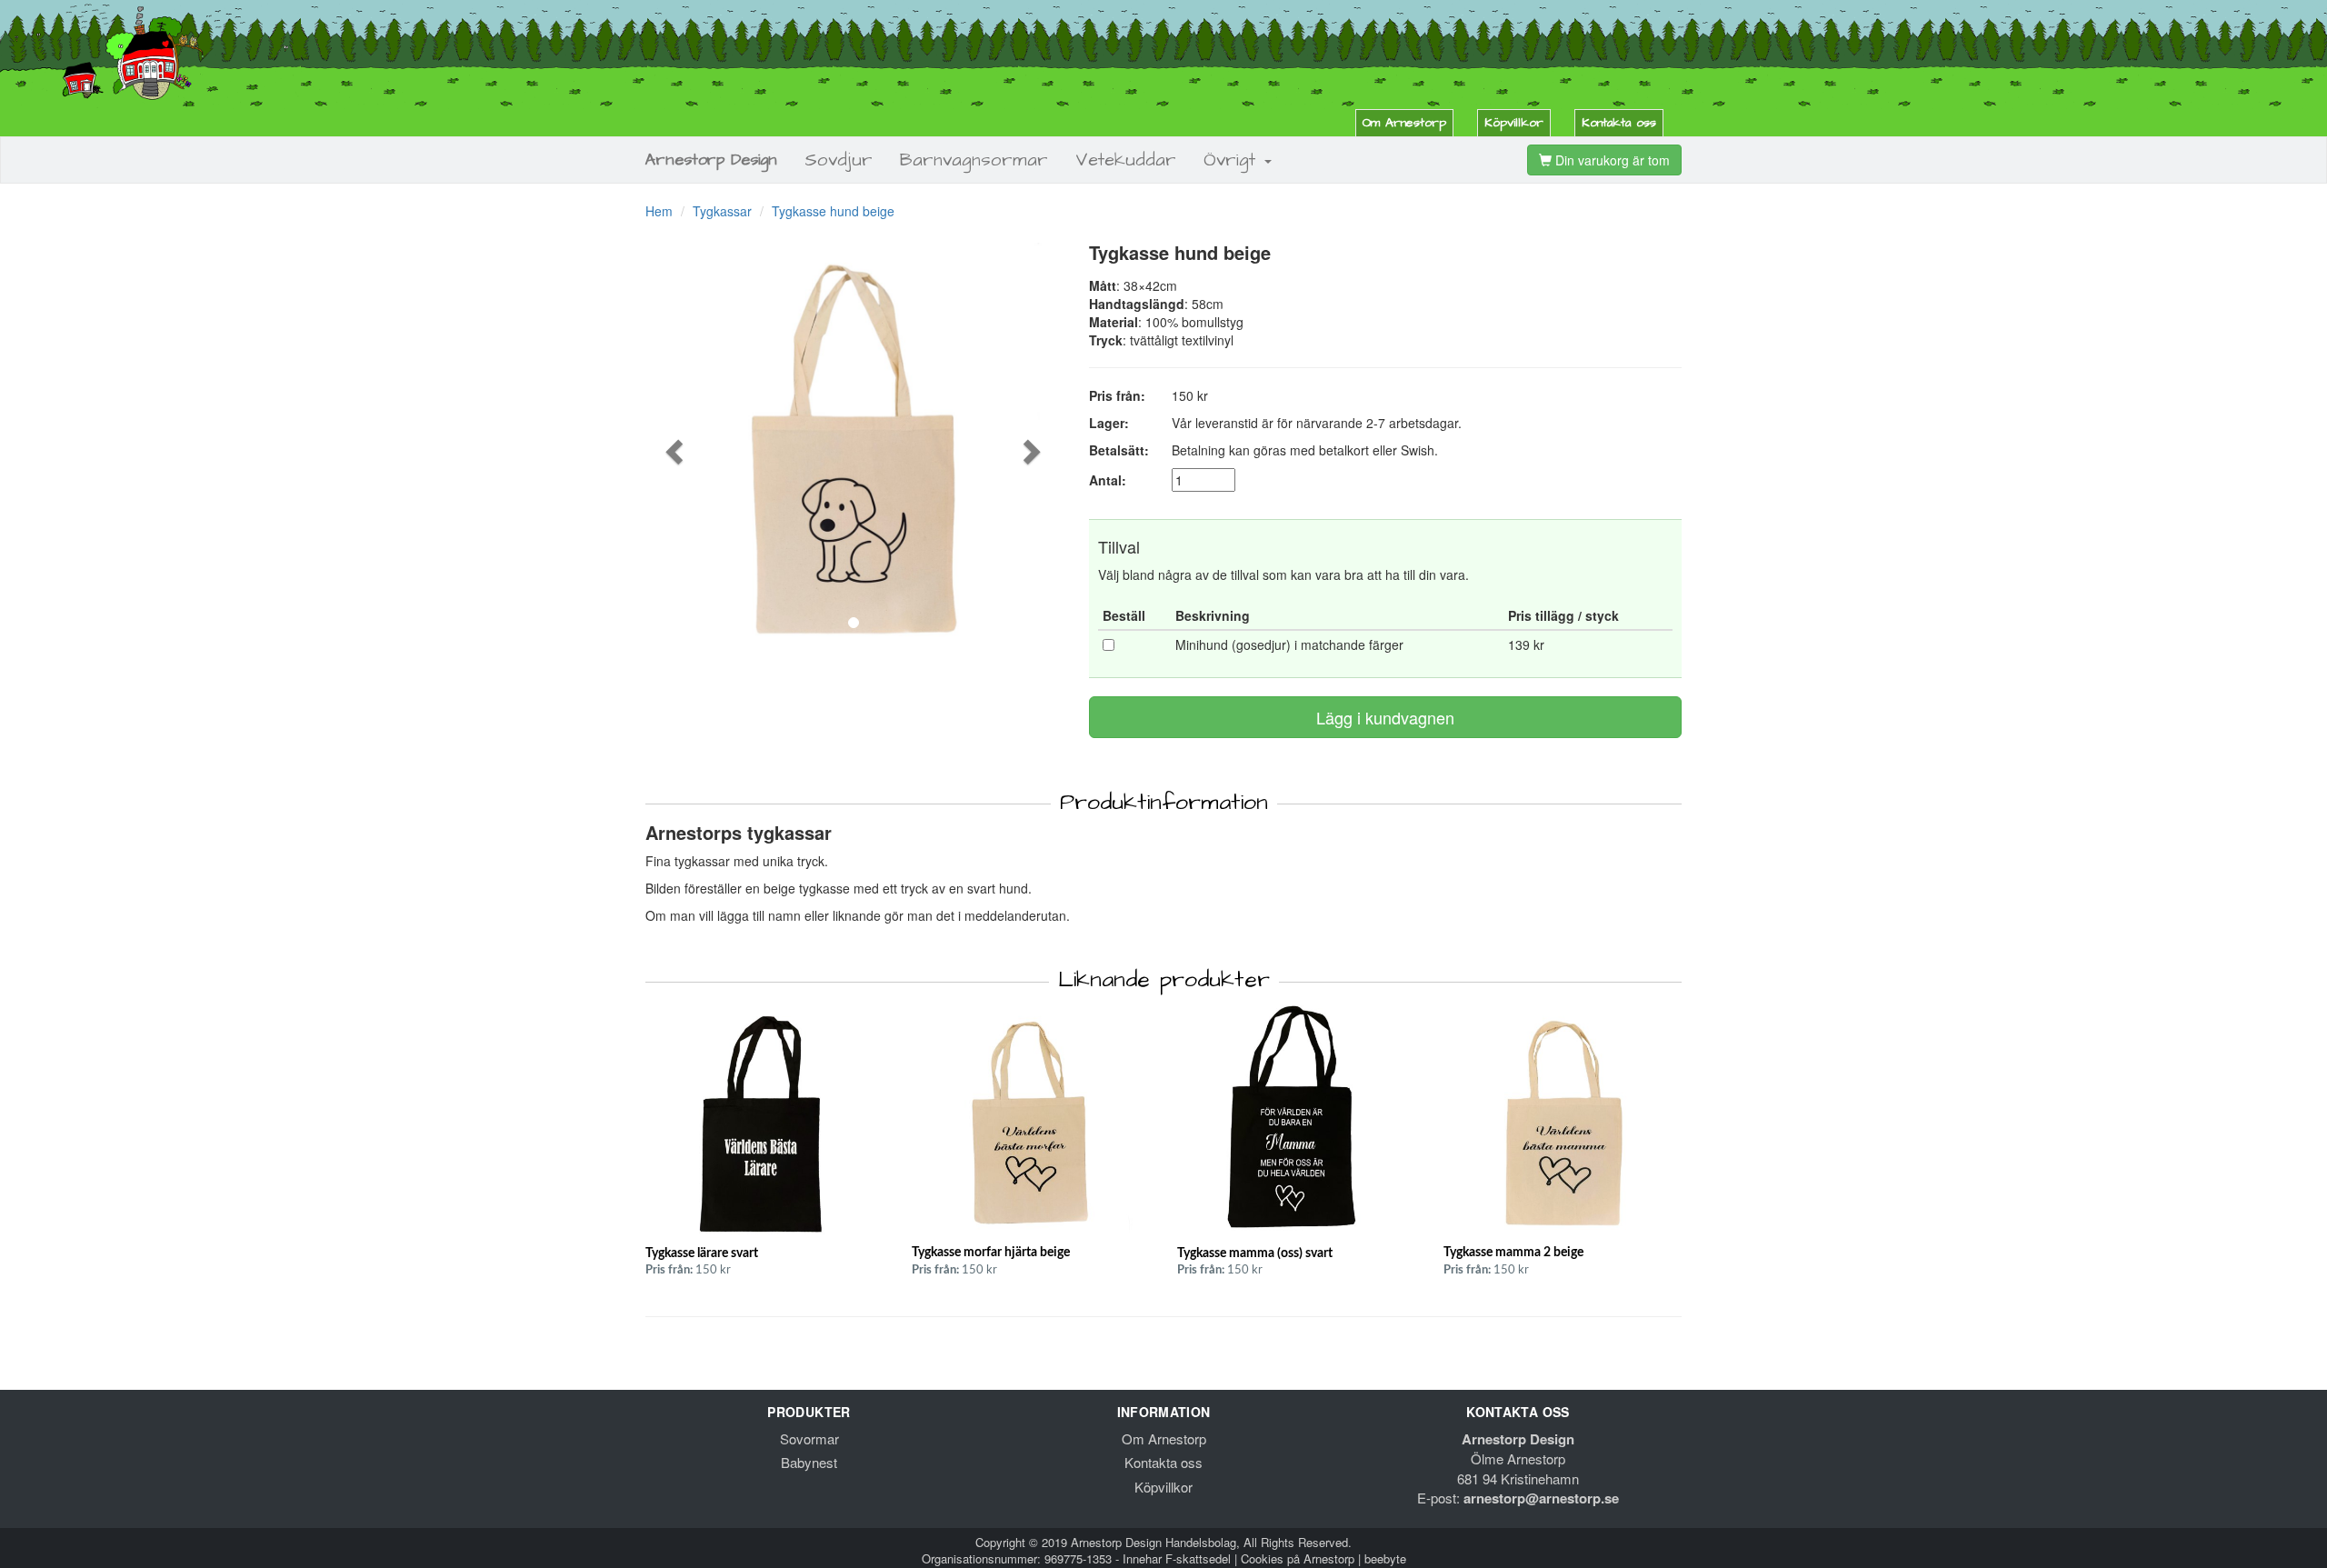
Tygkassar (722, 211)
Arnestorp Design (711, 160)
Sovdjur (839, 160)
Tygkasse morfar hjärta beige (991, 1253)
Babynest (809, 1462)
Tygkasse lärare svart (702, 1253)
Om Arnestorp (1404, 123)
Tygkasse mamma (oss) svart (1255, 1253)
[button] (677, 451)
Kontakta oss (1619, 123)
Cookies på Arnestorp (1298, 1558)
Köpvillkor (1514, 123)
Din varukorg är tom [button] (1611, 160)
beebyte (1385, 1558)
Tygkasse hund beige (833, 211)
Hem (659, 211)
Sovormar (809, 1438)
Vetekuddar (1126, 160)
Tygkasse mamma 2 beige (1513, 1253)
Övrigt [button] (1233, 160)
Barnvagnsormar (974, 160)
